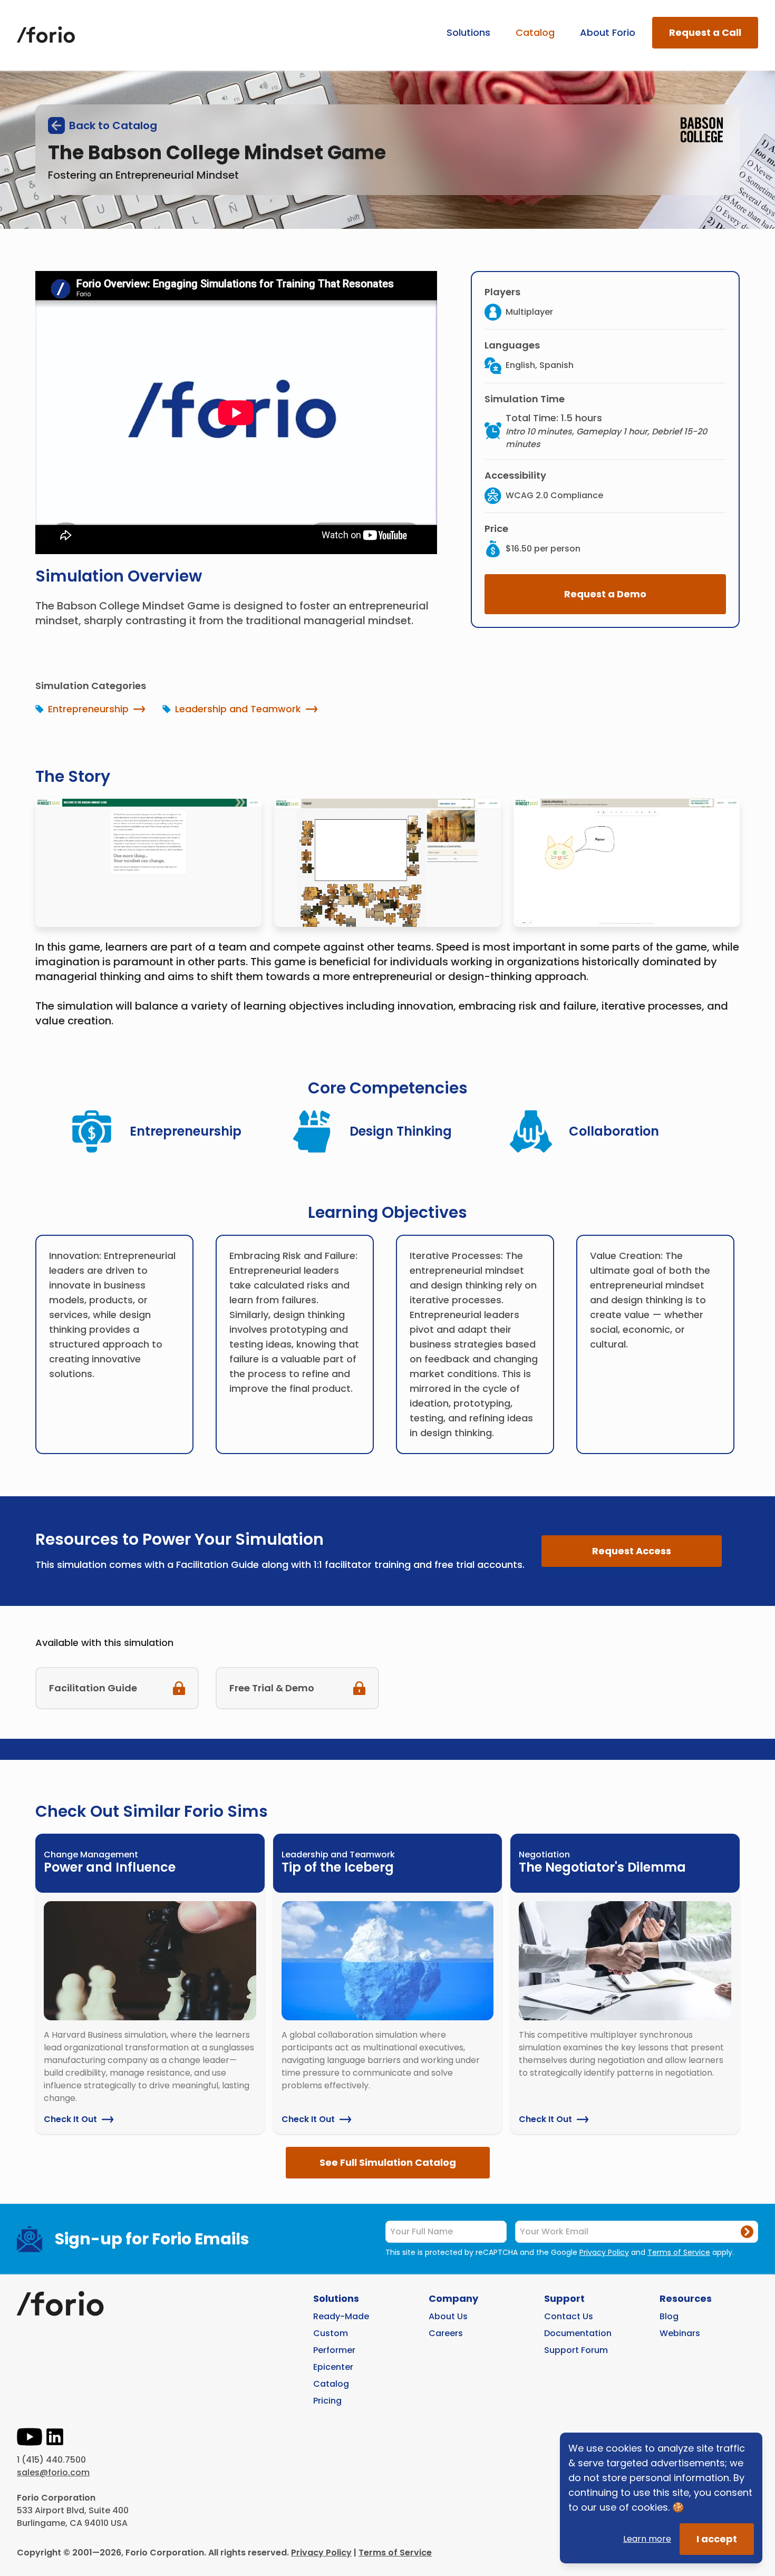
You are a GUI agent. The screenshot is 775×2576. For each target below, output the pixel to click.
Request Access (632, 1551)
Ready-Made (341, 2316)
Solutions (468, 32)
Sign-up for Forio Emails (152, 2239)
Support (564, 2298)
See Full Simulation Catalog (388, 2162)
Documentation (578, 2333)
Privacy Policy (604, 2252)
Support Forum (576, 2350)
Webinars (680, 2333)
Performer (334, 2350)
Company (453, 2298)
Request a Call (705, 32)
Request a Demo (605, 594)
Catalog (535, 32)
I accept (717, 2539)
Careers (446, 2333)
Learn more (647, 2539)
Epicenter (333, 2367)
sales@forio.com (53, 2472)
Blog (669, 2316)
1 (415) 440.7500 (51, 2460)
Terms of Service (679, 2252)
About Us (448, 2316)
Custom (331, 2333)
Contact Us (569, 2316)
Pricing (327, 2401)
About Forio (608, 32)
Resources (686, 2298)
